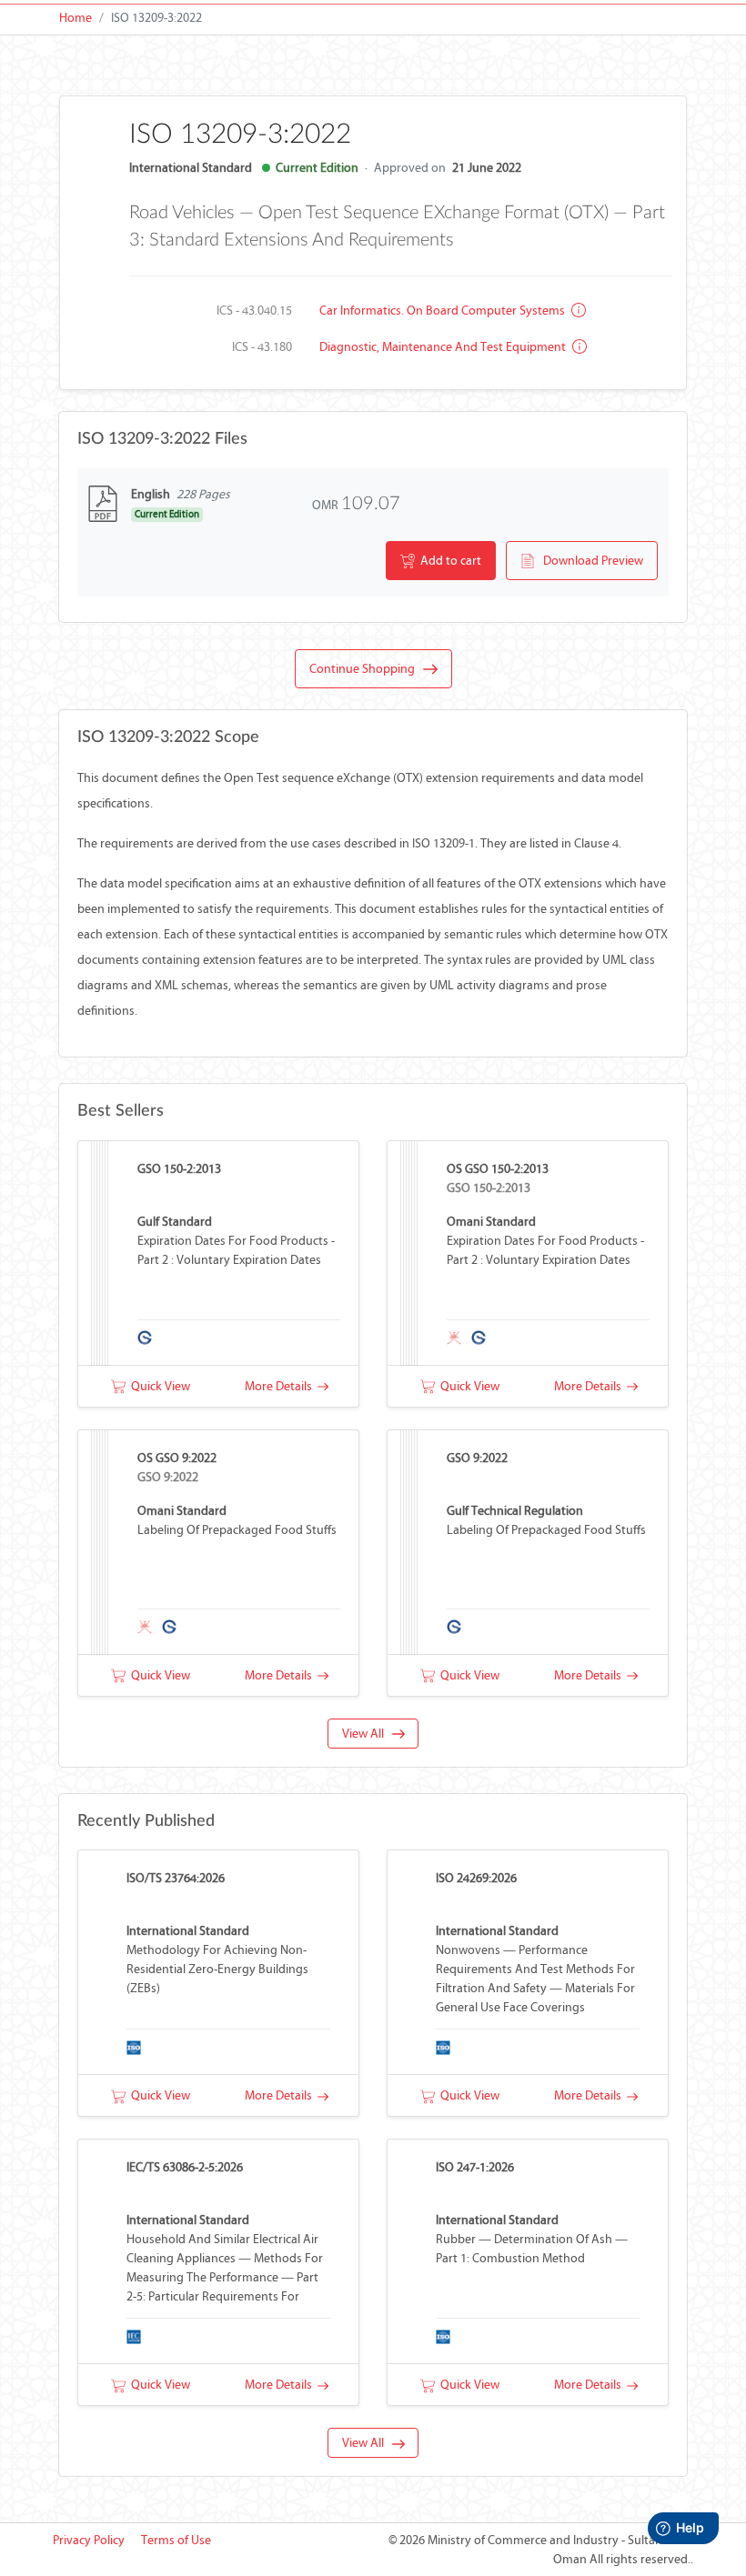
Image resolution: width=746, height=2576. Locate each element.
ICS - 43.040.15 (254, 311)
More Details (281, 1386)
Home (76, 18)
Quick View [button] (158, 1386)
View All (367, 1734)
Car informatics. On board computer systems (444, 311)
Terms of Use (176, 2540)
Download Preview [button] (589, 561)
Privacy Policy (89, 2540)
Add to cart (448, 561)
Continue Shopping (366, 669)
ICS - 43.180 (262, 347)
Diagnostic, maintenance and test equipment (444, 347)
